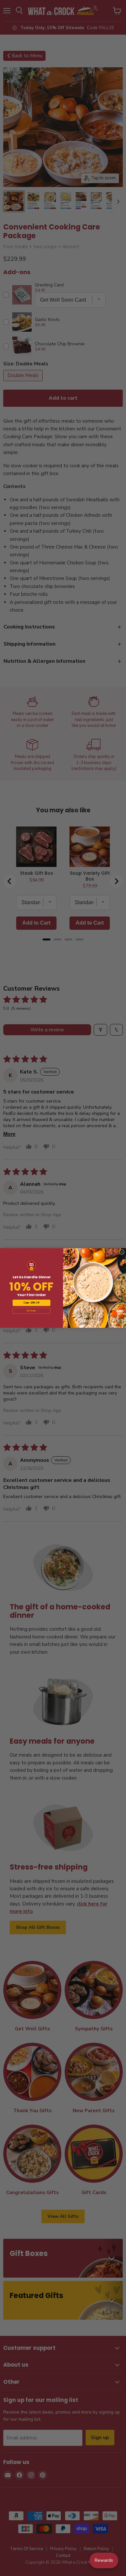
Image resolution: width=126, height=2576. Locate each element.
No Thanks (31, 1311)
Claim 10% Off (31, 1303)
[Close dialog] (122, 1252)
